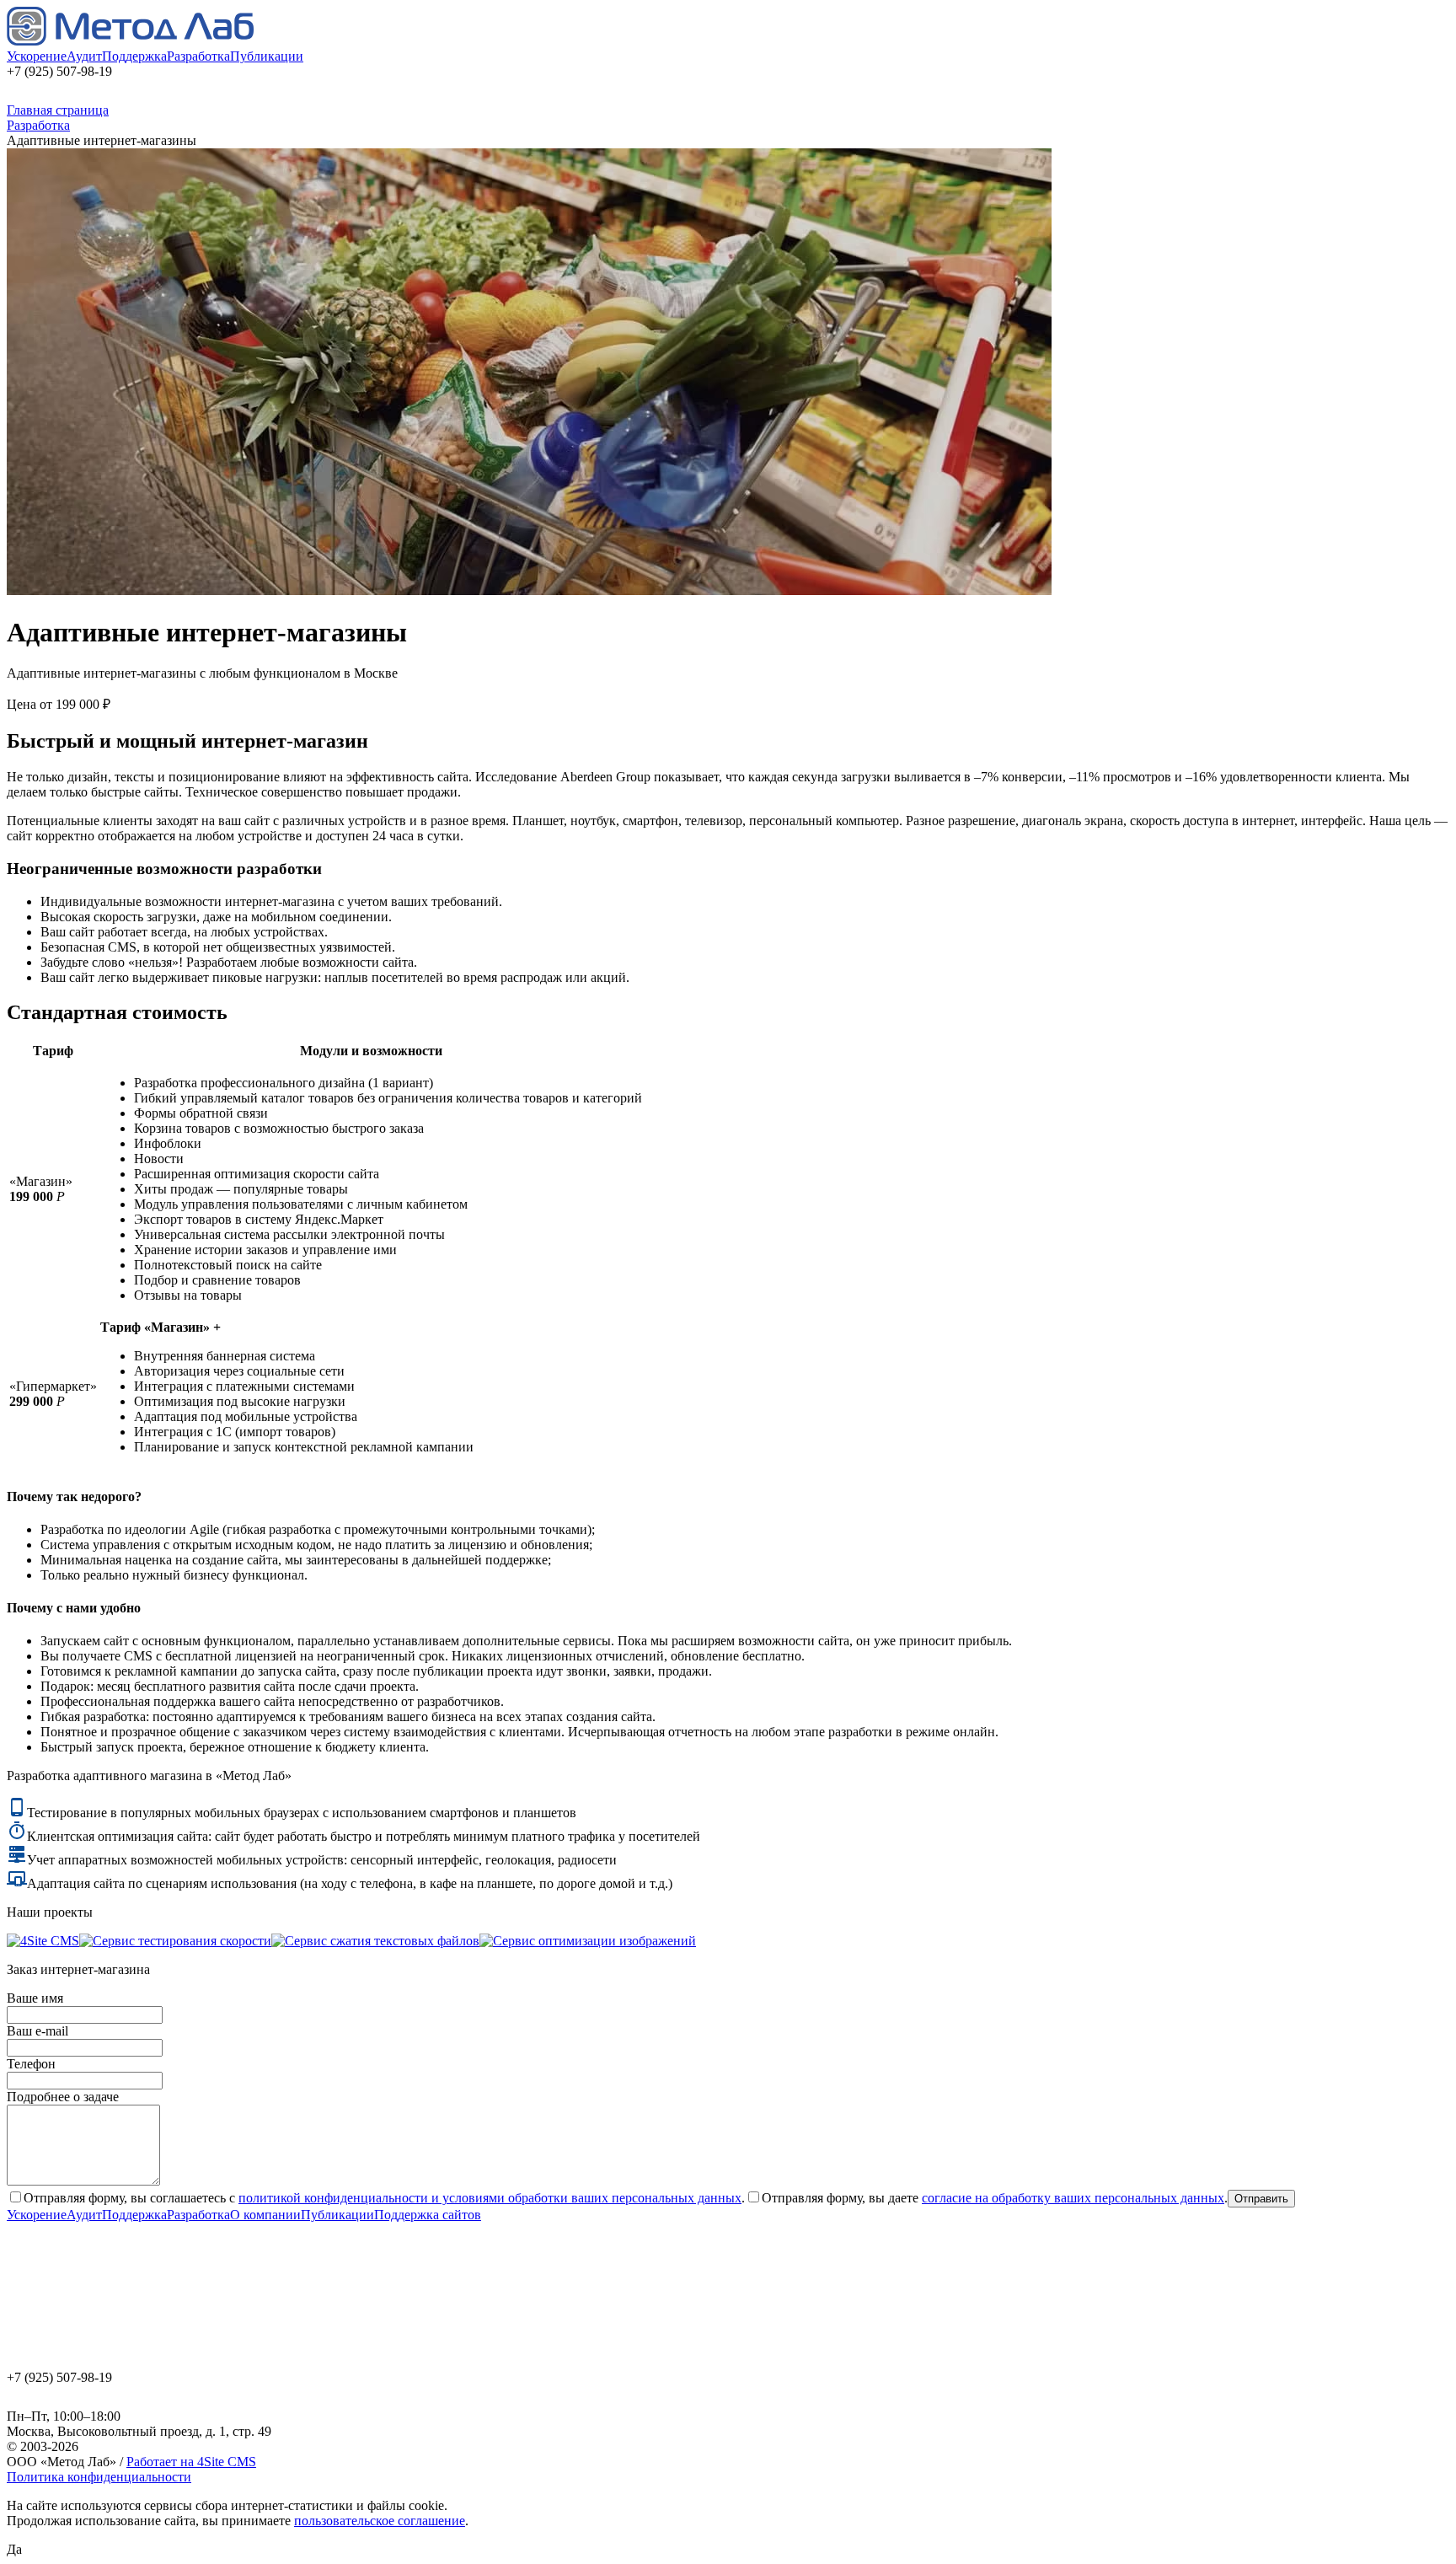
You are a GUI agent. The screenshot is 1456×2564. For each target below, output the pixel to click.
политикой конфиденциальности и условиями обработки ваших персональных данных (490, 2198)
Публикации (267, 56)
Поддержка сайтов (428, 2215)
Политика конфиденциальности (99, 2477)
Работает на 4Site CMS (191, 2462)
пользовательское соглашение (380, 2521)
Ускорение (37, 56)
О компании (265, 2215)
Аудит (84, 56)
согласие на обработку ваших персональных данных (1073, 2198)
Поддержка (134, 56)
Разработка (198, 56)
